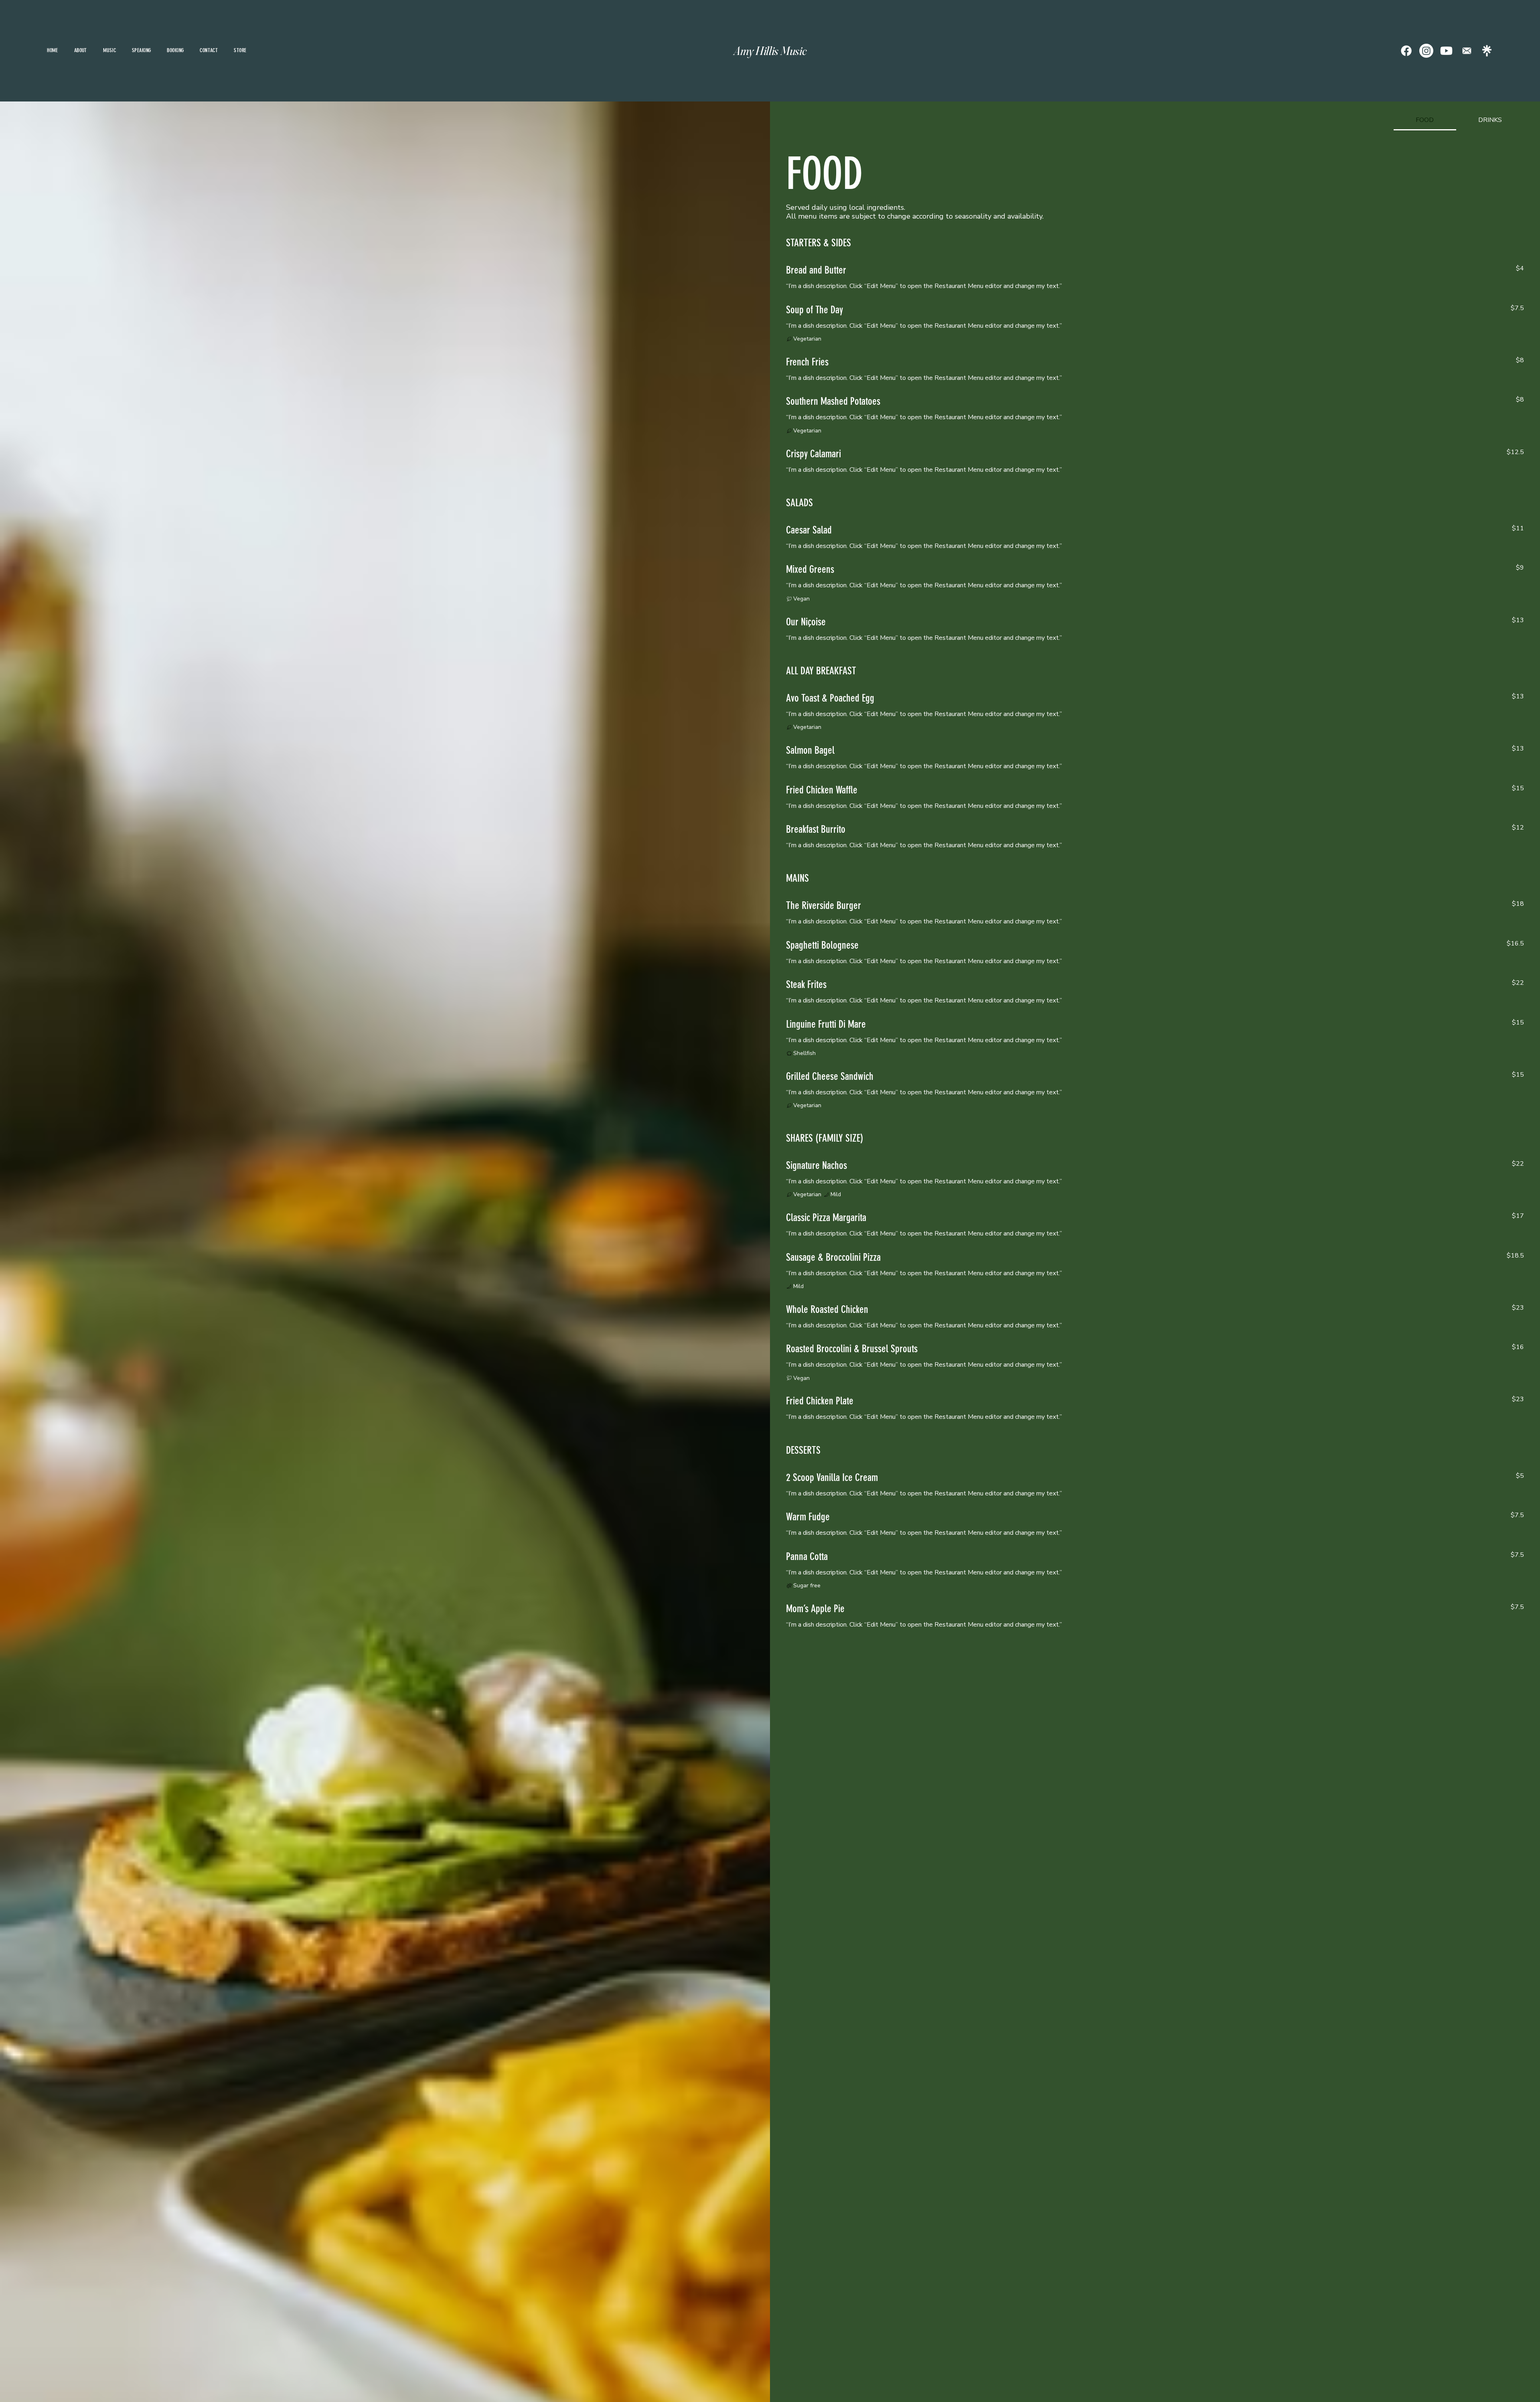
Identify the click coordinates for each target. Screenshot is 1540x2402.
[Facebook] (1406, 51)
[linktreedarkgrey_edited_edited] (1487, 51)
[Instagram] (1426, 51)
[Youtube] (1446, 51)
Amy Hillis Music (770, 51)
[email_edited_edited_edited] (1467, 51)
